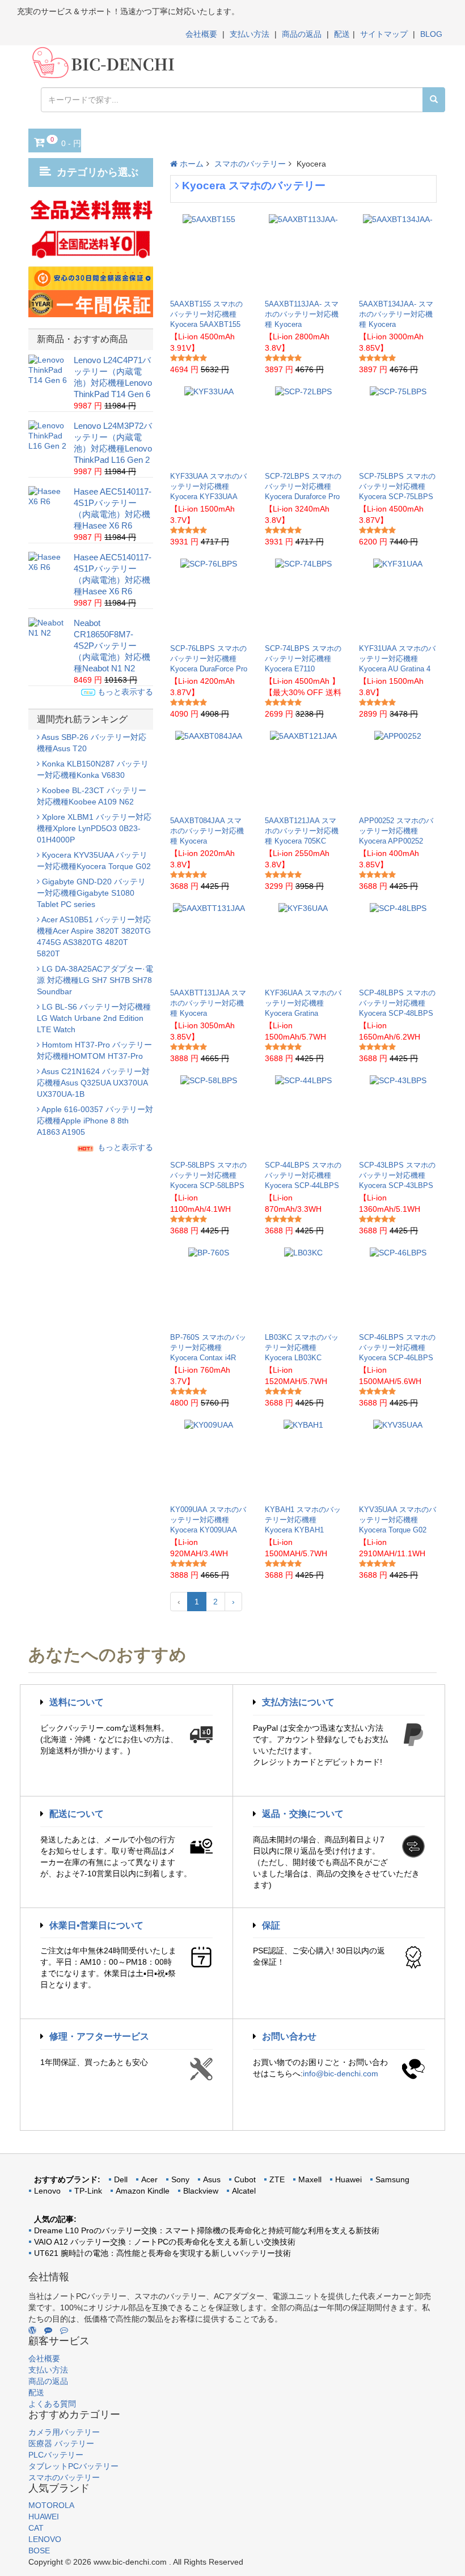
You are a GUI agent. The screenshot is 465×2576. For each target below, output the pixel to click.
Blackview (201, 2191)
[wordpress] (32, 2330)
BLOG (431, 34)
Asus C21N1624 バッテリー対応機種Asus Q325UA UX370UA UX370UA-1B (93, 1083)
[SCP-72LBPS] (303, 426)
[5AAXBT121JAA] (303, 770)
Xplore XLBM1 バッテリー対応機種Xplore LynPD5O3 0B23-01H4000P (94, 828)
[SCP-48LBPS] (398, 943)
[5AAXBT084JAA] (209, 770)
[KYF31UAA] (398, 598)
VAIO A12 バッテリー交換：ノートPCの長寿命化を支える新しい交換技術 (165, 2242)
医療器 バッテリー (61, 2443)
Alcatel (244, 2191)
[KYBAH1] (303, 1459)
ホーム (191, 164)
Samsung (392, 2179)
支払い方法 (250, 34)
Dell (121, 2179)
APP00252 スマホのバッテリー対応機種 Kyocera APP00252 (396, 831)
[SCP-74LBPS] (303, 598)
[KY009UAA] (209, 1459)
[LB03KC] (303, 1287)
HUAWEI (44, 2517)
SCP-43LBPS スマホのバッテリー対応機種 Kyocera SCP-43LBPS (397, 1175)
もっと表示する (124, 692)
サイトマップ (384, 34)
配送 (342, 34)
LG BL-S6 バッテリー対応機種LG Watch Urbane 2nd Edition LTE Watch (94, 1018)
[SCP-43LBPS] (398, 1115)
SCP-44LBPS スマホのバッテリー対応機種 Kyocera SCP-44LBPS (303, 1175)
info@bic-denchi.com (341, 2073)
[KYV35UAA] (398, 1459)
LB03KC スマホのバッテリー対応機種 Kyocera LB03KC (302, 1347)
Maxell (310, 2179)
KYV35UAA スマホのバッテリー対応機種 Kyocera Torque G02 (398, 1520)
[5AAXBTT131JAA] (209, 943)
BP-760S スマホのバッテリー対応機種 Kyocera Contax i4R (208, 1347)
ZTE (277, 2179)
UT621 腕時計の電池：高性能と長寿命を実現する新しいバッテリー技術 (162, 2253)
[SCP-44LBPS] (303, 1115)
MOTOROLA (51, 2505)
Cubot (245, 2179)
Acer (149, 2179)
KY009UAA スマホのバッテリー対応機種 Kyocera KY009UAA (208, 1520)
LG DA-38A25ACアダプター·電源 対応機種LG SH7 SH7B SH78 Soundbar (95, 980)
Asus (212, 2179)
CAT (36, 2528)
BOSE (39, 2551)
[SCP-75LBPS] (398, 426)
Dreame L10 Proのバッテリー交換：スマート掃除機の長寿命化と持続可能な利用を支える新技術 (207, 2230)
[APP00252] (398, 770)
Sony (180, 2179)
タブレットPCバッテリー (73, 2466)
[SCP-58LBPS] (209, 1115)
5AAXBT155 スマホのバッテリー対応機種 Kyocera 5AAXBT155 (206, 314)
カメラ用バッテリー (64, 2432)
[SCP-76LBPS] (209, 598)
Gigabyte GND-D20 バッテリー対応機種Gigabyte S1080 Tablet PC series (91, 893)
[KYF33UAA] (209, 426)
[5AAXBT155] (209, 254)
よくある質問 (52, 2404)
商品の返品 (302, 34)
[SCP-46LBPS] (398, 1287)
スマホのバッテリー (250, 164)
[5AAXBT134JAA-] (398, 254)
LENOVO (45, 2539)
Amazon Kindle (143, 2191)
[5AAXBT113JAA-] (303, 254)
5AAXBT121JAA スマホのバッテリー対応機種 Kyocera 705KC (302, 831)
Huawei (348, 2179)
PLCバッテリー (56, 2455)
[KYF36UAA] (303, 943)
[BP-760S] (209, 1287)
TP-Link (88, 2191)
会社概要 (201, 34)
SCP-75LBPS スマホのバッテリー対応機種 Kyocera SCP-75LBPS (397, 486)
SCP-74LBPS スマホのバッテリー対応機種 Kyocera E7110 (303, 659)
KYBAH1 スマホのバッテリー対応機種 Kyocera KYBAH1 (303, 1520)
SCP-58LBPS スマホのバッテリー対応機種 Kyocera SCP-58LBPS (208, 1175)
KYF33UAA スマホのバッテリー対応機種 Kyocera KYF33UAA (208, 486)
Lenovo (47, 2191)
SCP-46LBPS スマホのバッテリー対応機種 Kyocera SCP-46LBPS (397, 1347)
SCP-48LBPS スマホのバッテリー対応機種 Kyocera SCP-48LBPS (397, 1003)
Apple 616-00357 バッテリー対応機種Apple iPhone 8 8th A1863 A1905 (95, 1121)
